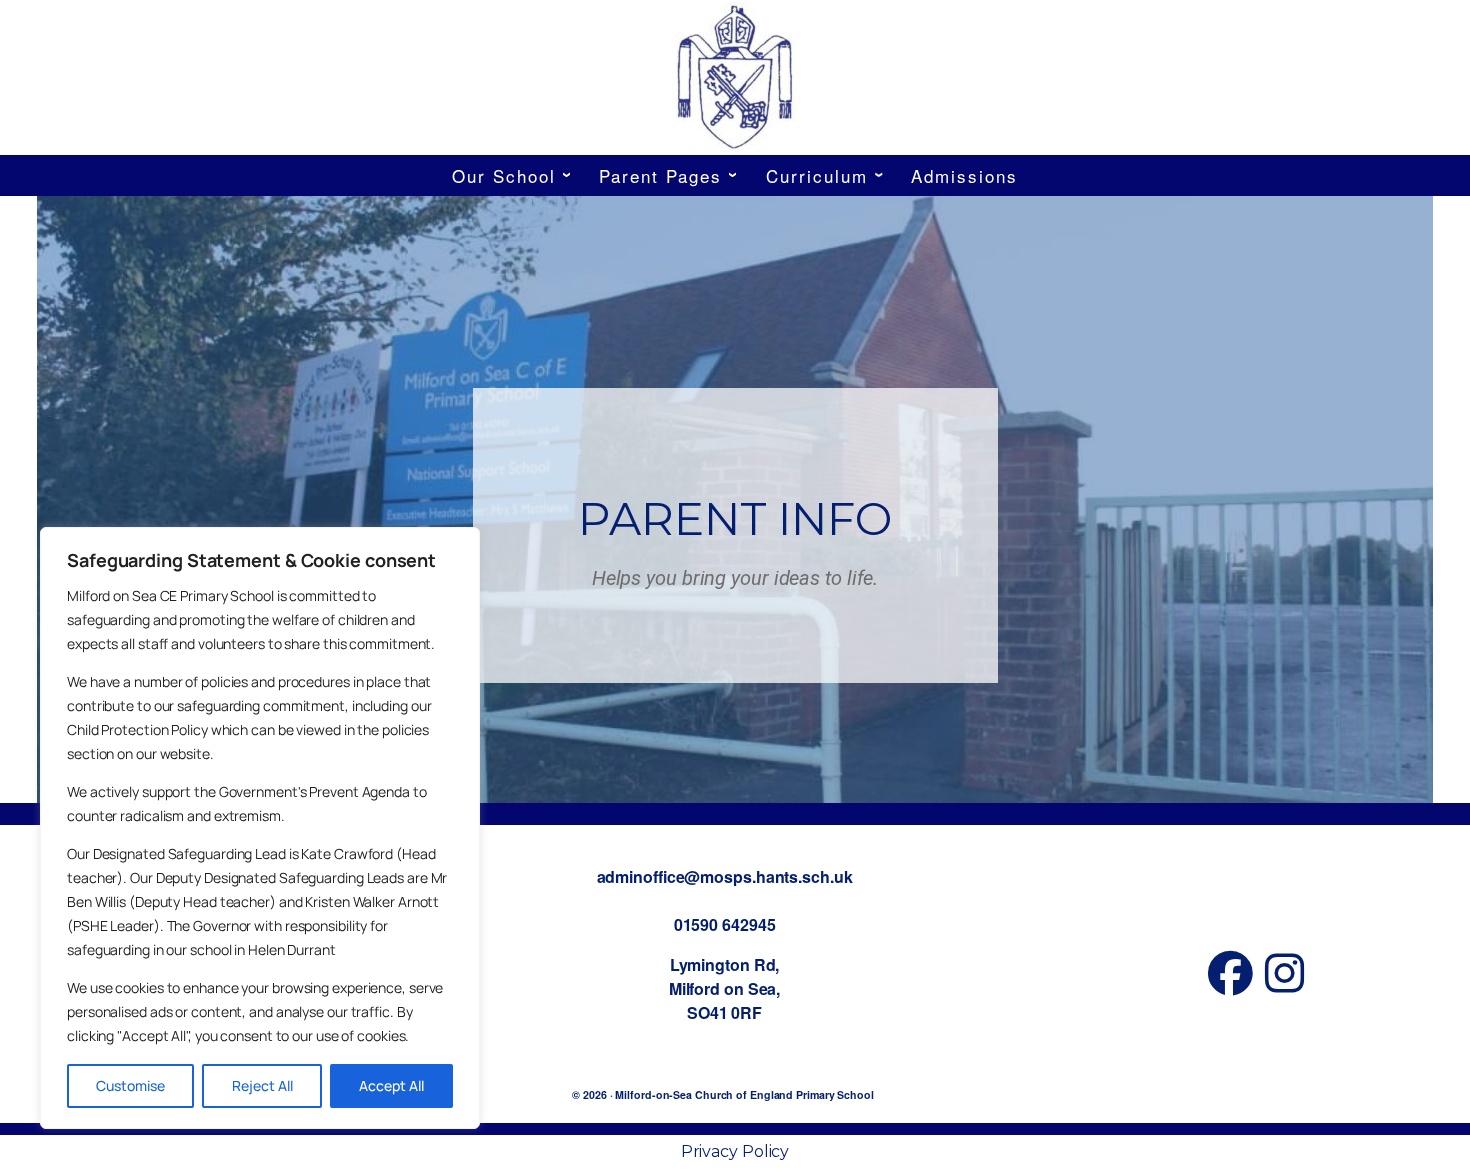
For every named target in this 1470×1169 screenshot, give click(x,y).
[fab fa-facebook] (1230, 983)
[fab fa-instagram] (1284, 983)
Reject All (262, 1085)
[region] (260, 828)
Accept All (391, 1085)
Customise (130, 1085)
